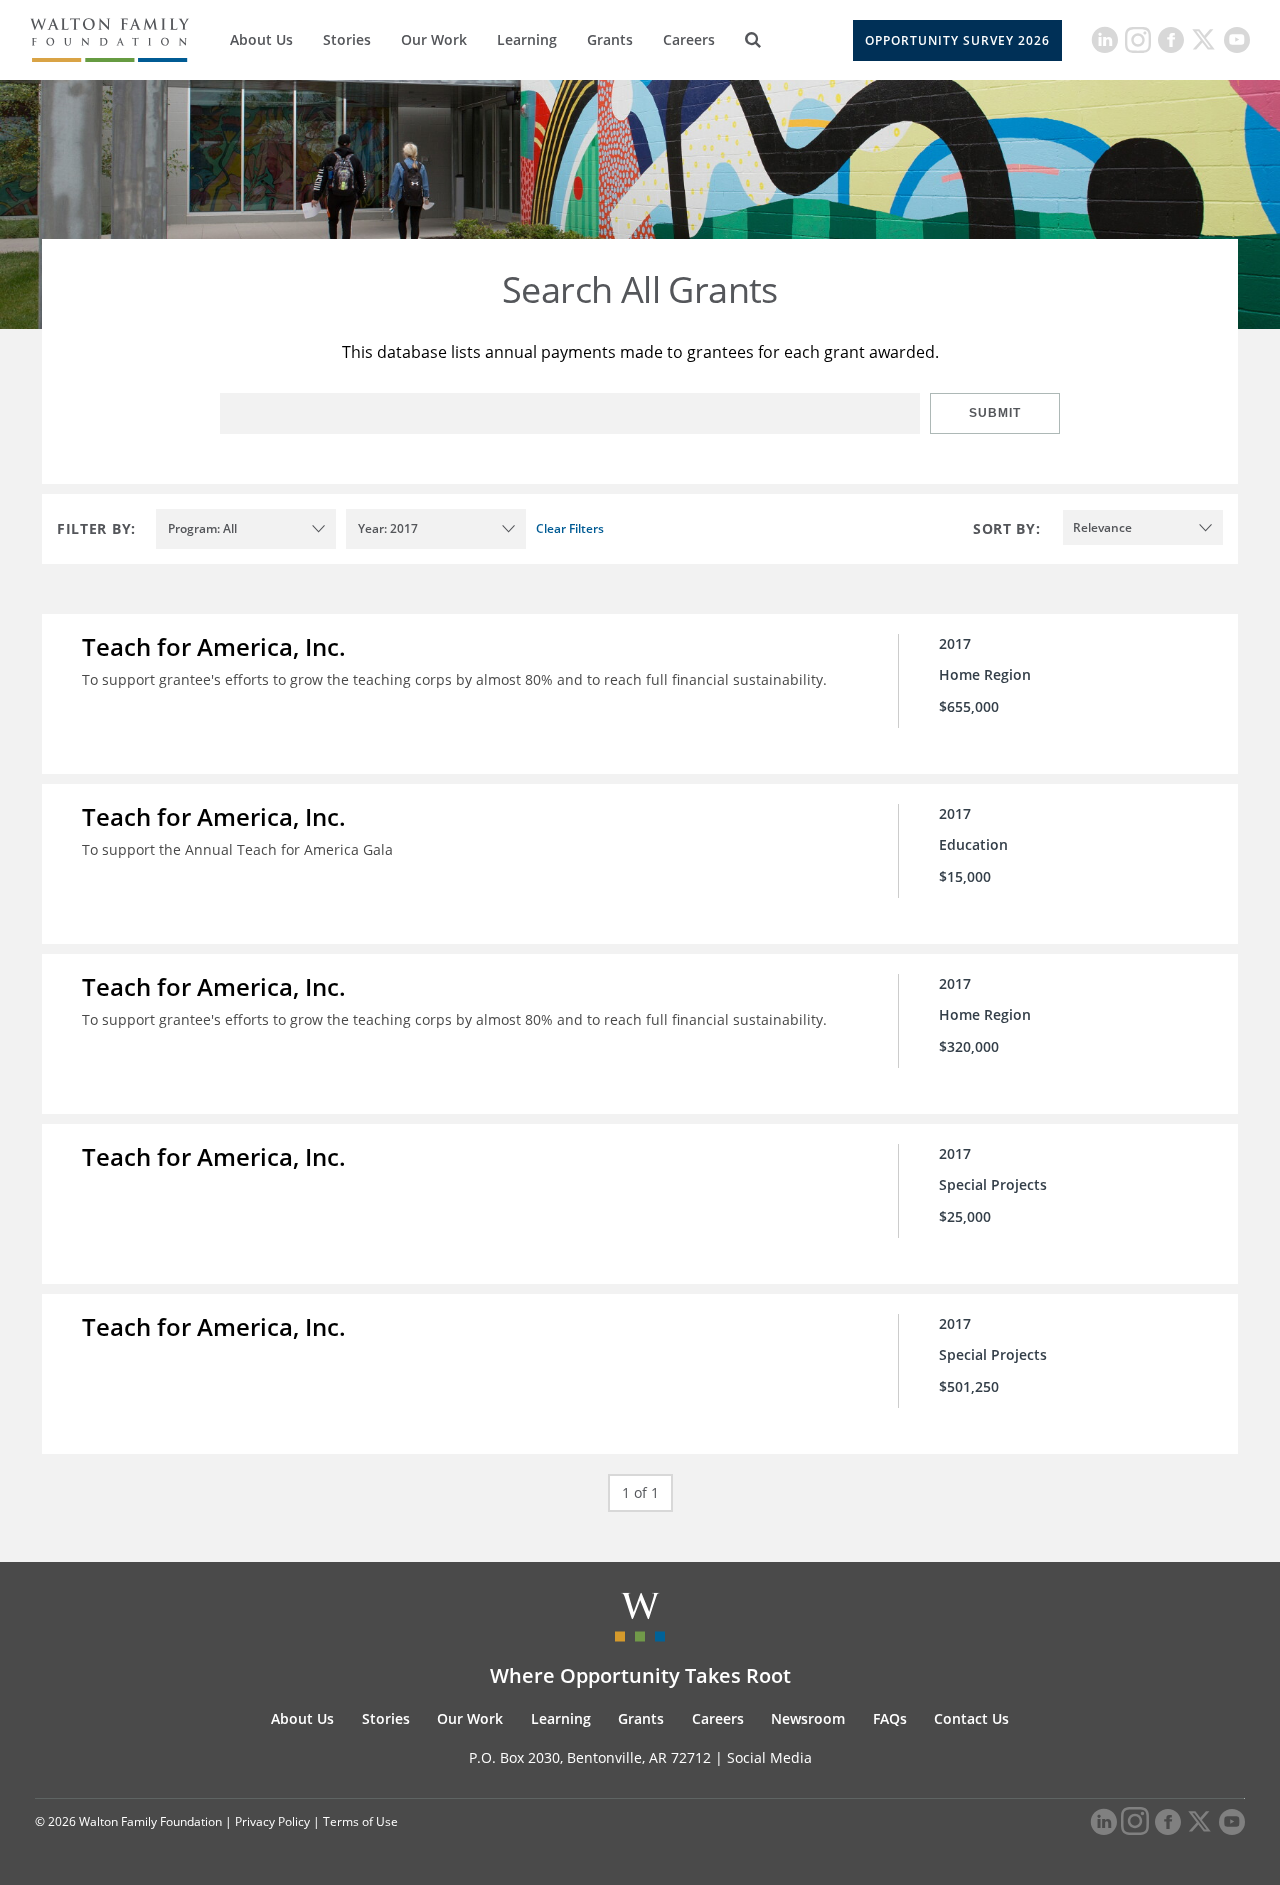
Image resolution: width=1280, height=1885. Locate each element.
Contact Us (971, 1718)
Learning (527, 39)
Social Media (769, 1757)
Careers (689, 39)
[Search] (753, 40)
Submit (995, 413)
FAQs (890, 1718)
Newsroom (808, 1718)
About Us (261, 39)
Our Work (434, 39)
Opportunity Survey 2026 (957, 40)
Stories (347, 39)
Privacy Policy (272, 1821)
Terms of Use (360, 1821)
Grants (610, 39)
